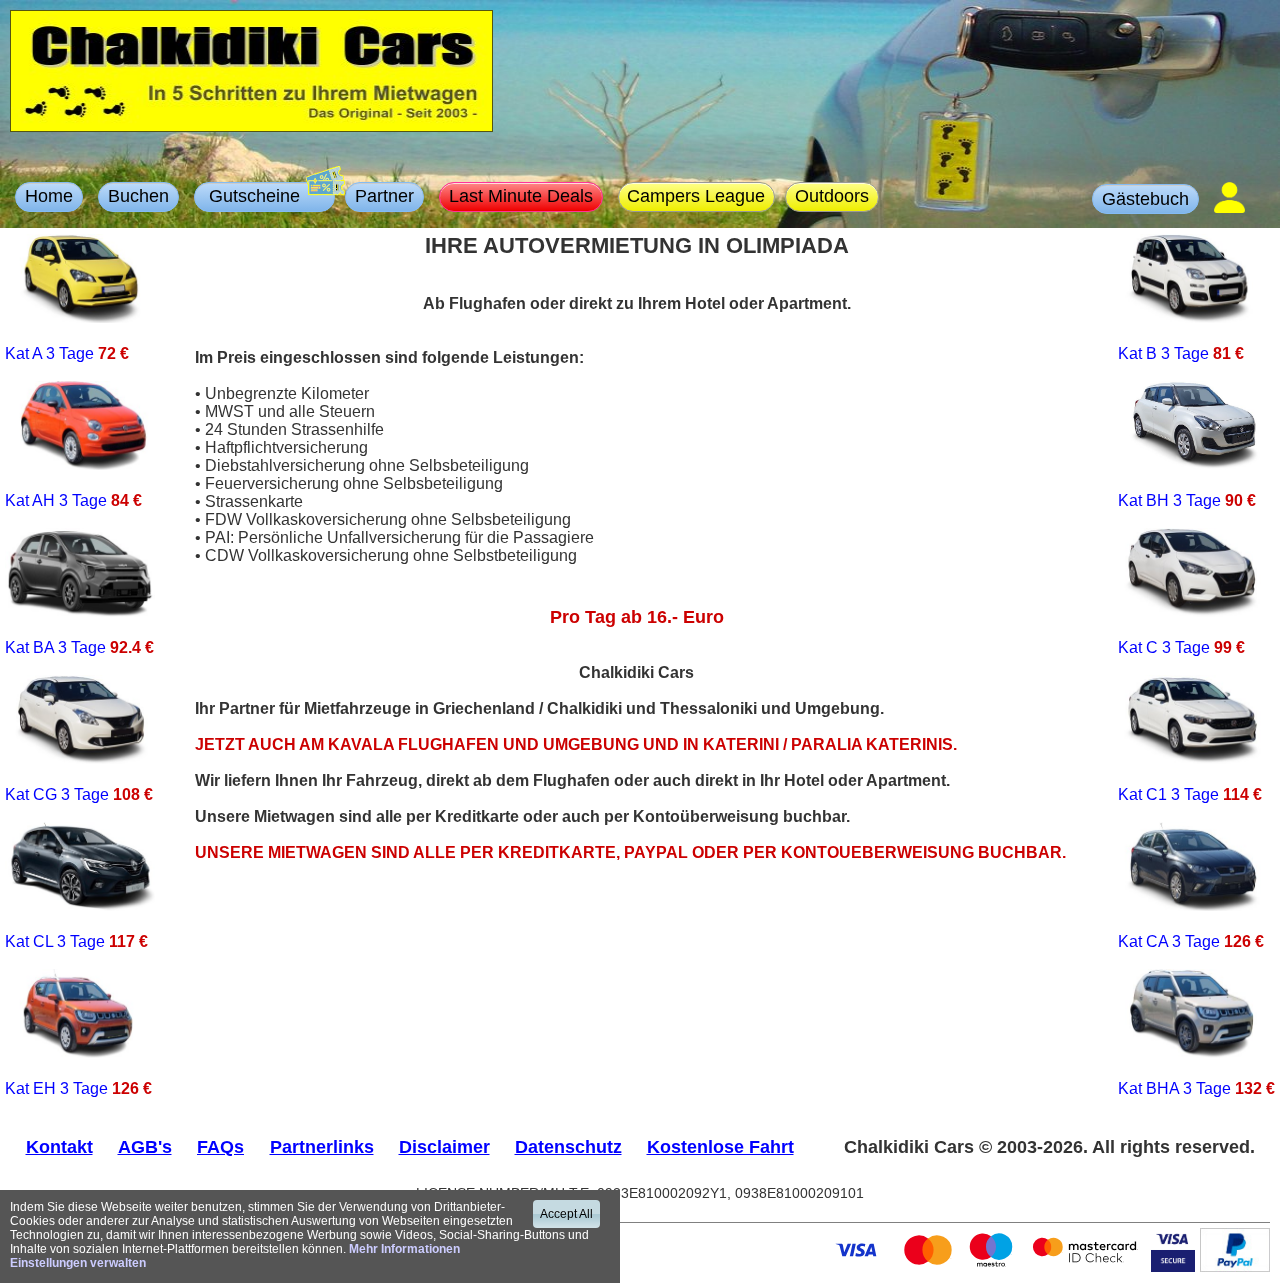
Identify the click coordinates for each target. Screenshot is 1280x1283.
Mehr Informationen (404, 1249)
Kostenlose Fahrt (720, 1147)
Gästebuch (1145, 199)
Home (49, 196)
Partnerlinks (322, 1147)
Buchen (138, 196)
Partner (384, 196)
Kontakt (59, 1147)
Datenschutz (568, 1147)
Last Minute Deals (521, 196)
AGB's (145, 1147)
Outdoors (832, 196)
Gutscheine (264, 196)
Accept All (566, 1214)
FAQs (220, 1147)
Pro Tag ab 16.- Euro (637, 617)
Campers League (696, 196)
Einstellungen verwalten (78, 1263)
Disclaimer (444, 1147)
